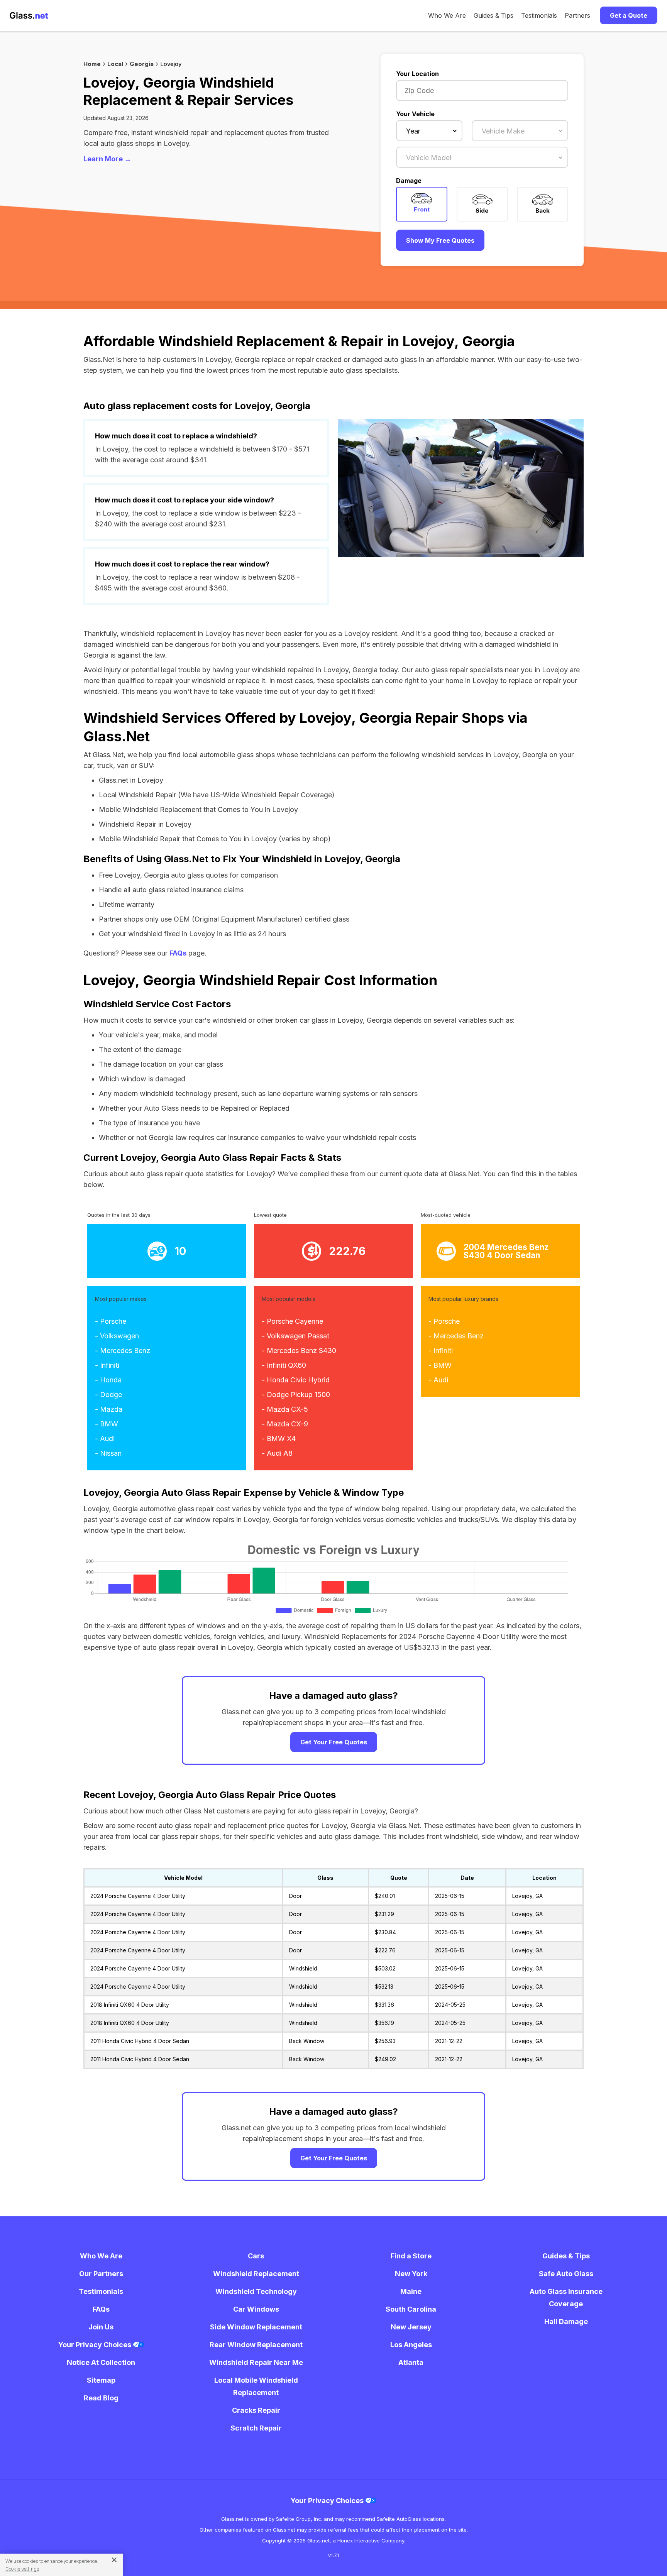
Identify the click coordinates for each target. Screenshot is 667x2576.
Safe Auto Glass (566, 2274)
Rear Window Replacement (256, 2345)
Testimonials (539, 15)
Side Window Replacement (256, 2327)
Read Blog (101, 2398)
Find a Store (411, 2256)
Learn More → (107, 159)
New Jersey (411, 2327)
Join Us (101, 2327)
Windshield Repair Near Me (256, 2362)
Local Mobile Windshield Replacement (256, 2386)
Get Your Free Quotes (334, 1742)
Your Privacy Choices (96, 2345)
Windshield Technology (256, 2291)
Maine (411, 2291)
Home (92, 64)
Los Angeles (411, 2345)
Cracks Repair (256, 2410)
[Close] (111, 2559)
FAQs (178, 953)
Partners (577, 15)
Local (115, 64)
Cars (256, 2256)
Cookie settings (22, 2569)
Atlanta (411, 2362)
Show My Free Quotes (440, 240)
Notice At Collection (101, 2362)
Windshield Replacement (256, 2274)
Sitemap (101, 2380)
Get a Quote (629, 15)
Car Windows (256, 2309)
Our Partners (101, 2274)
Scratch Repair (256, 2428)
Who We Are (447, 15)
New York (411, 2274)
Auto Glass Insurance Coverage (566, 2298)
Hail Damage (566, 2321)
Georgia (142, 64)
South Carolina (411, 2309)
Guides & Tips (493, 15)
